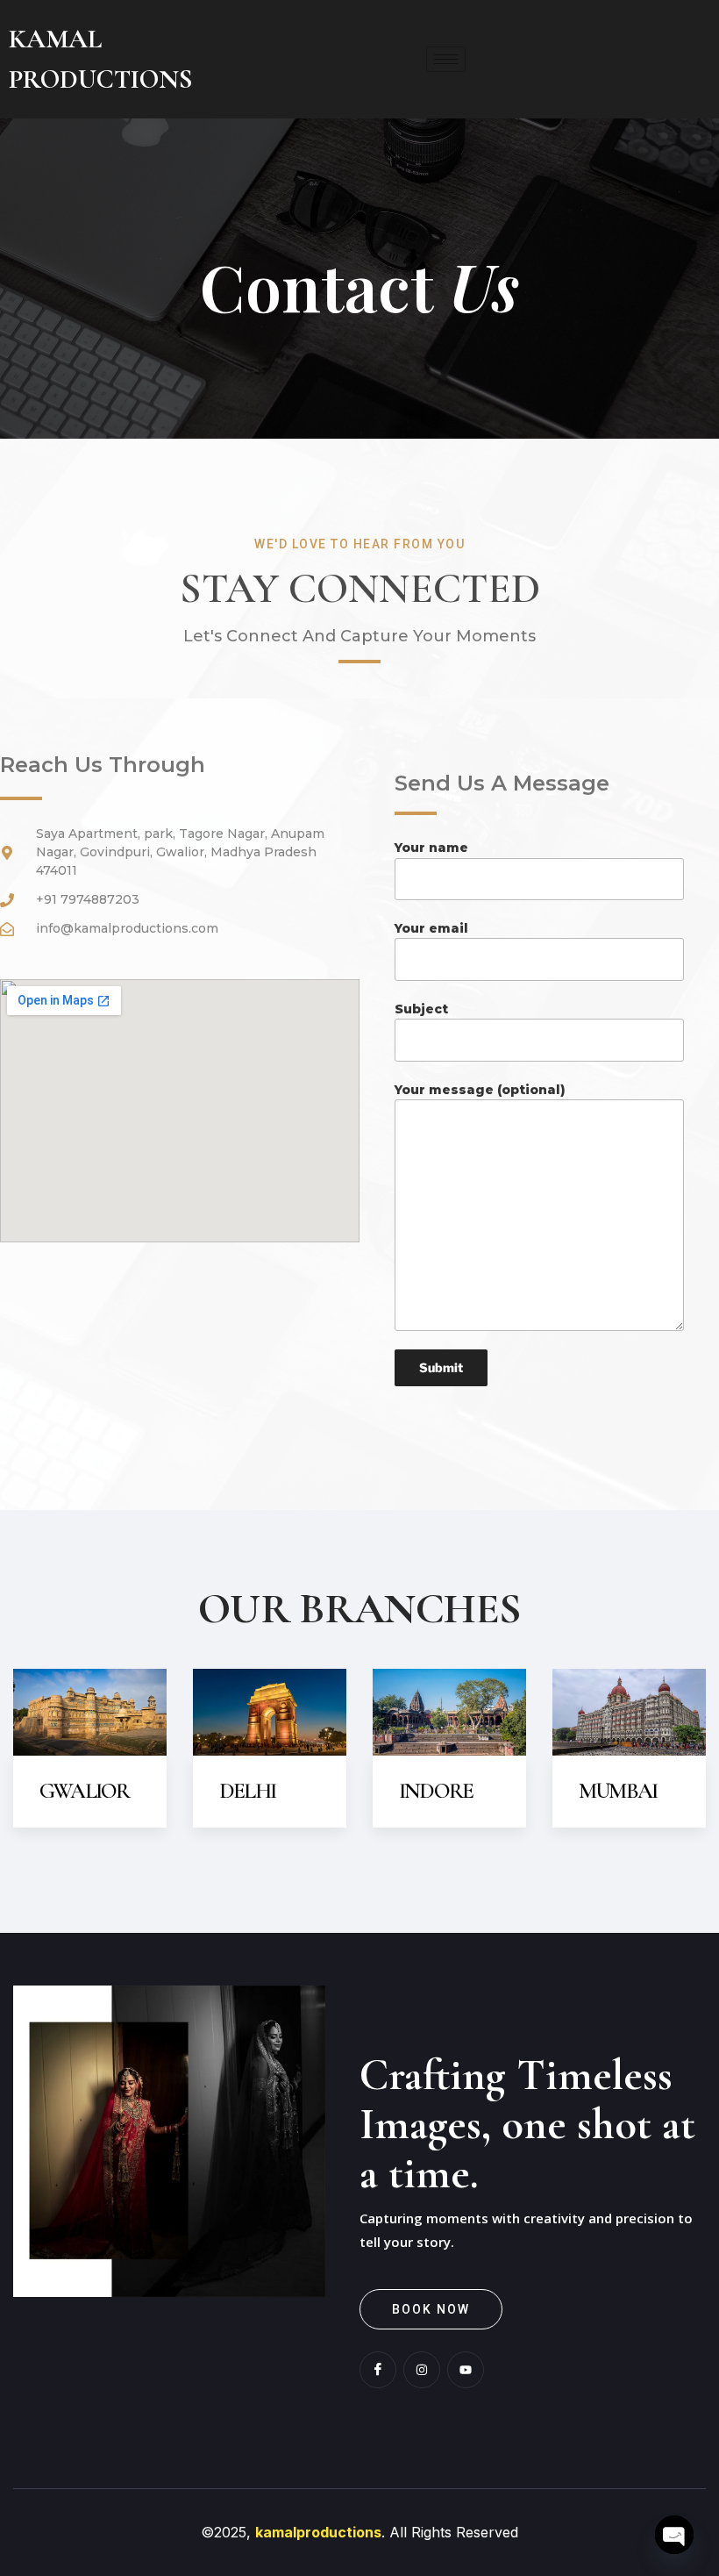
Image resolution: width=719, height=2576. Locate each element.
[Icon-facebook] (378, 2370)
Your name (431, 848)
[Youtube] (466, 2370)
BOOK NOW (431, 2309)
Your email (431, 928)
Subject (421, 1009)
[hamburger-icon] (446, 59)
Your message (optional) (480, 1090)
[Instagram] (422, 2370)
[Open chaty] (674, 2535)
